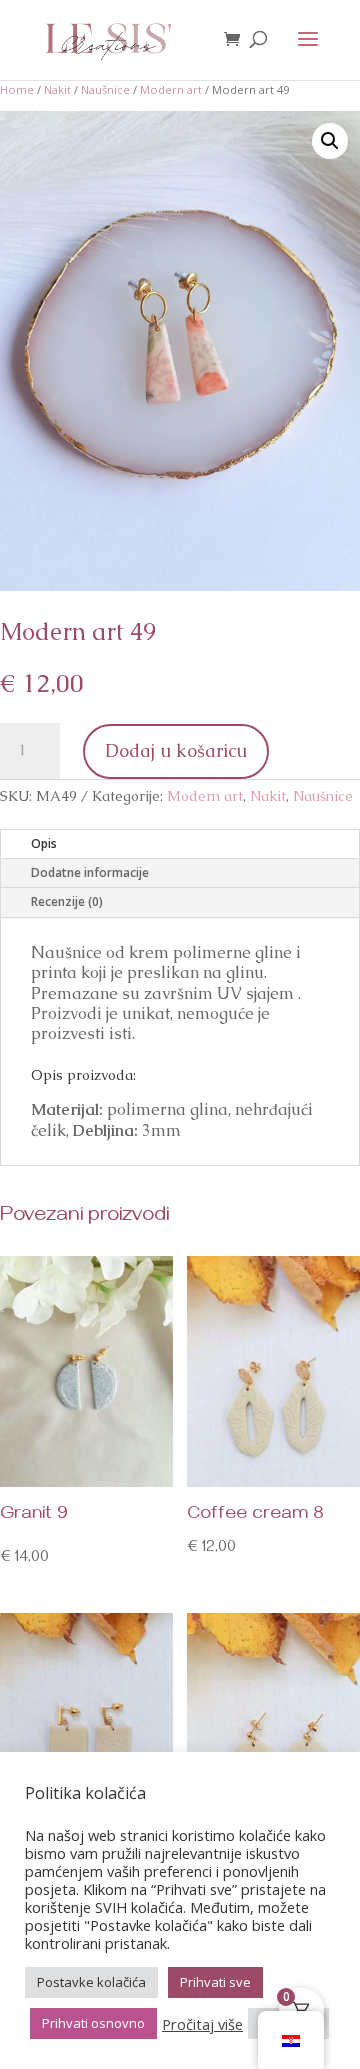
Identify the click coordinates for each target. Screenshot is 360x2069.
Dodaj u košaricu (176, 750)
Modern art (171, 89)
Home (17, 89)
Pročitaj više (202, 2024)
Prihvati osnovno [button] (93, 2023)
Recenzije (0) (67, 901)
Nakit (57, 89)
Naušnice (105, 89)
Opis (44, 843)
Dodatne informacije (90, 872)
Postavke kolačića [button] (91, 1982)
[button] (330, 141)
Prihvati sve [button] (215, 1982)
